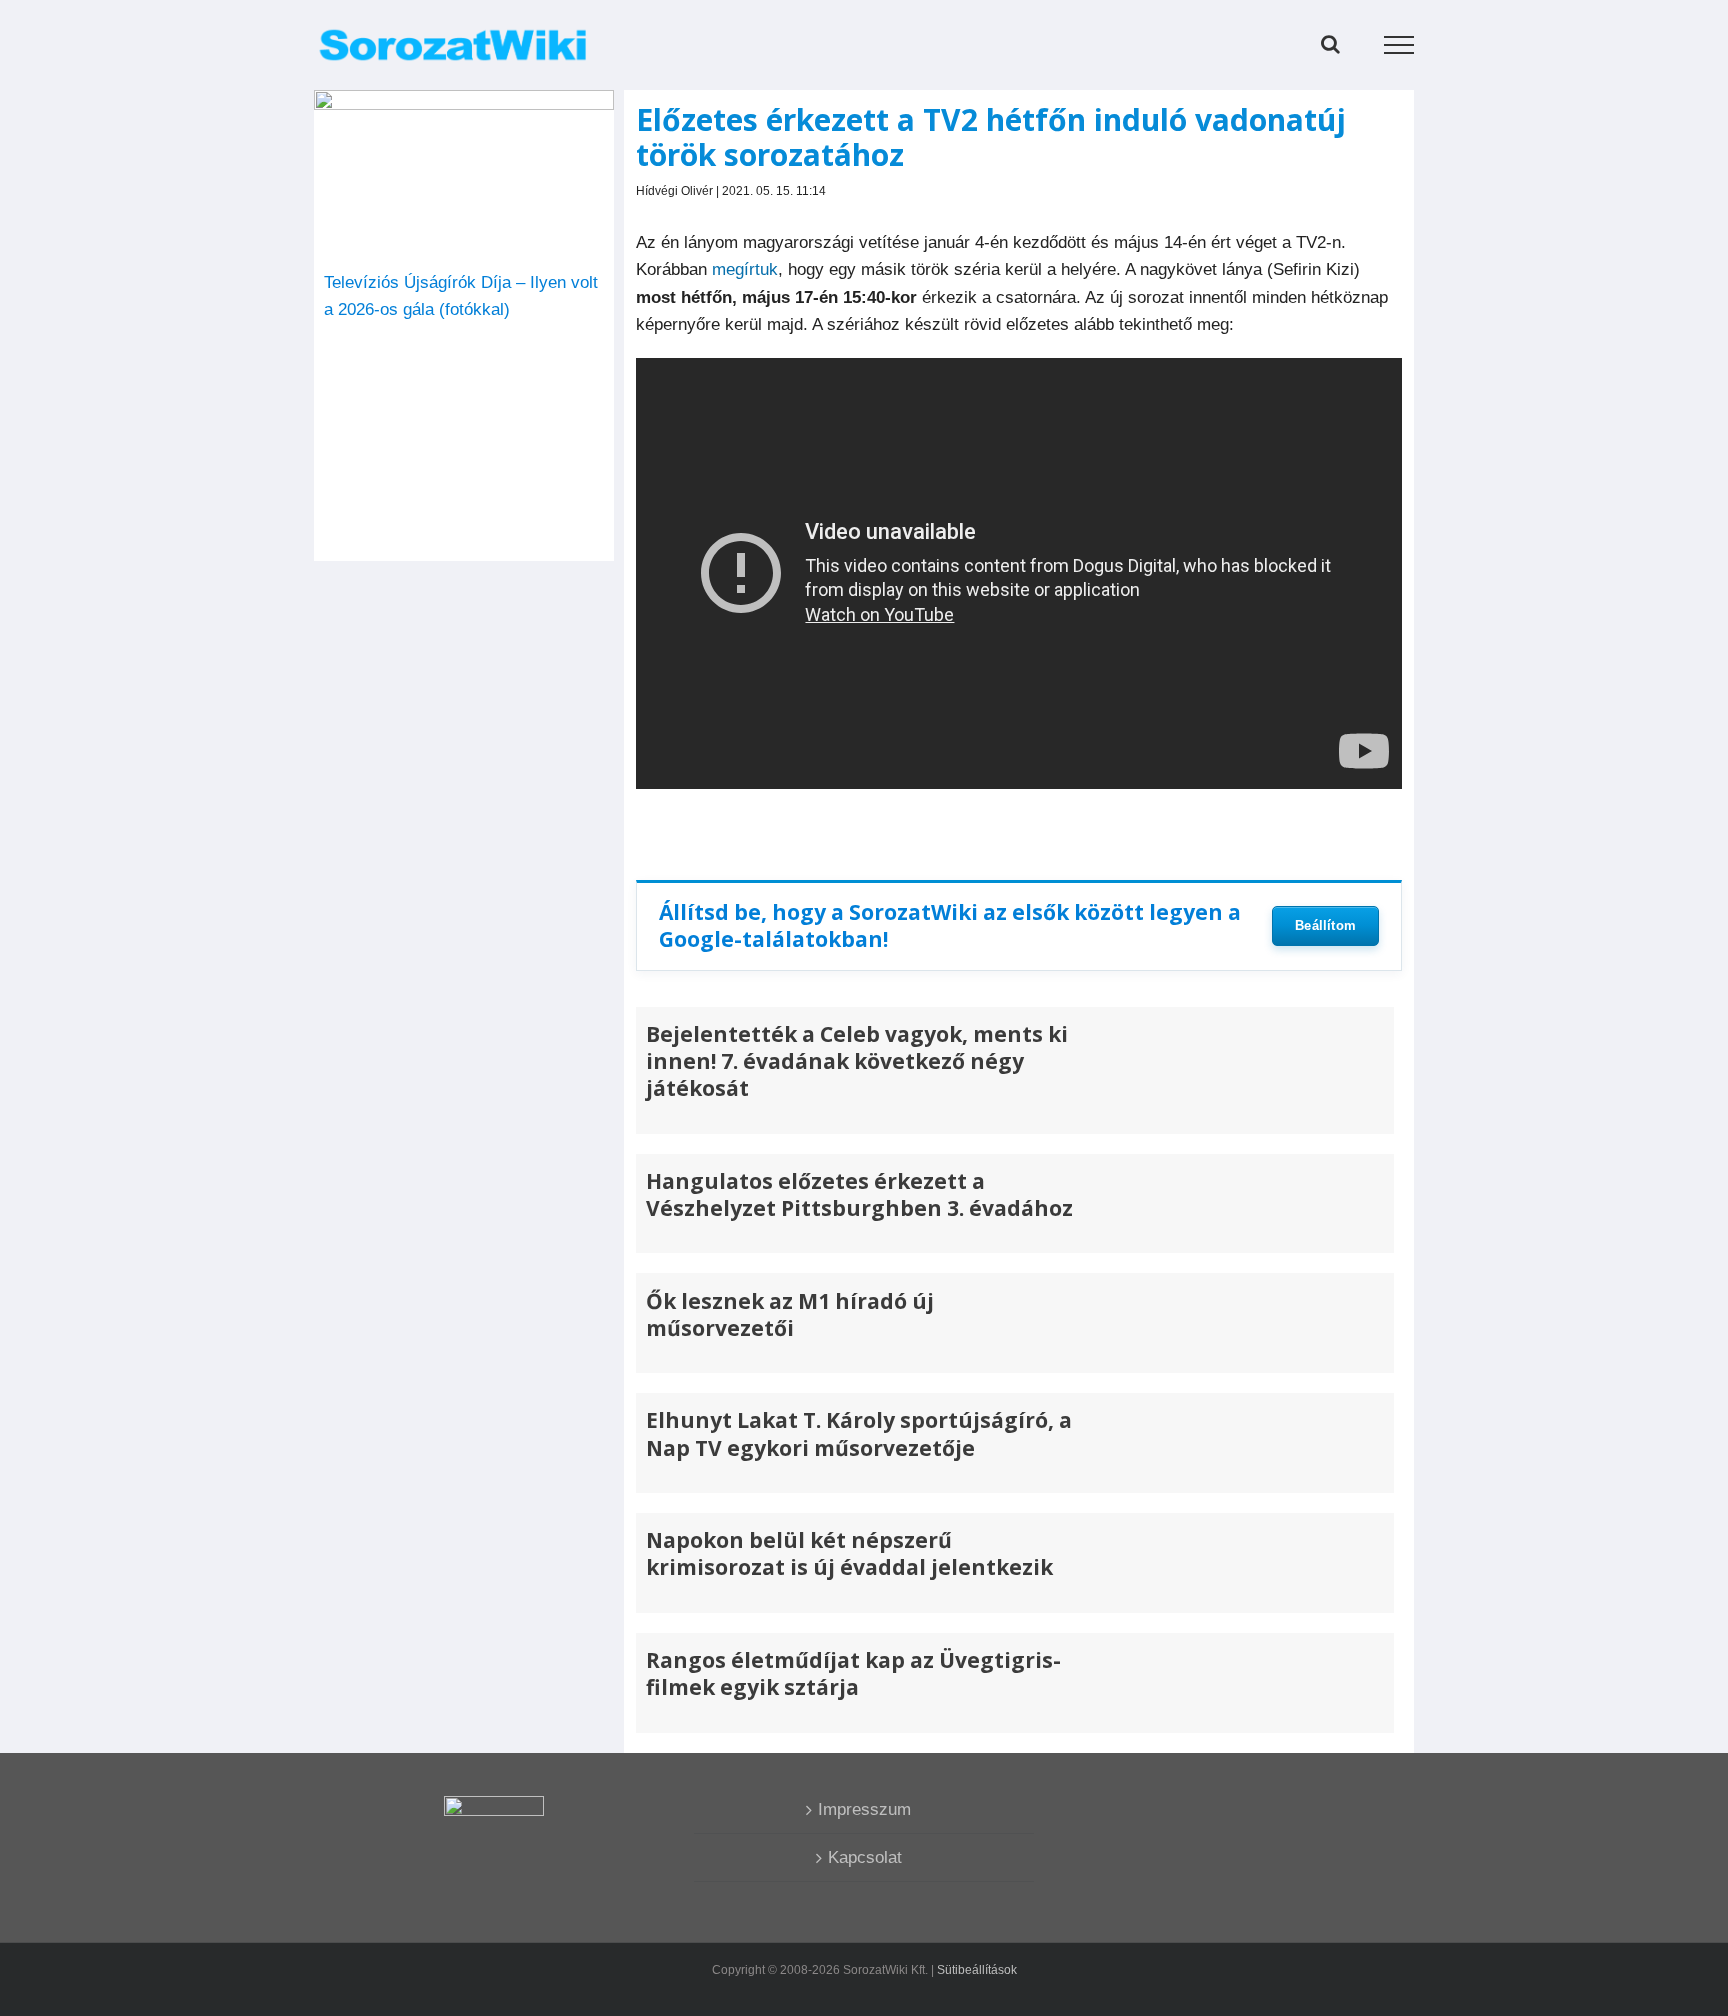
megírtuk (745, 269)
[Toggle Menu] (1399, 45)
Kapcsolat (865, 1857)
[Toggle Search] (1330, 44)
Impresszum (864, 1809)
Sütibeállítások (977, 1970)
